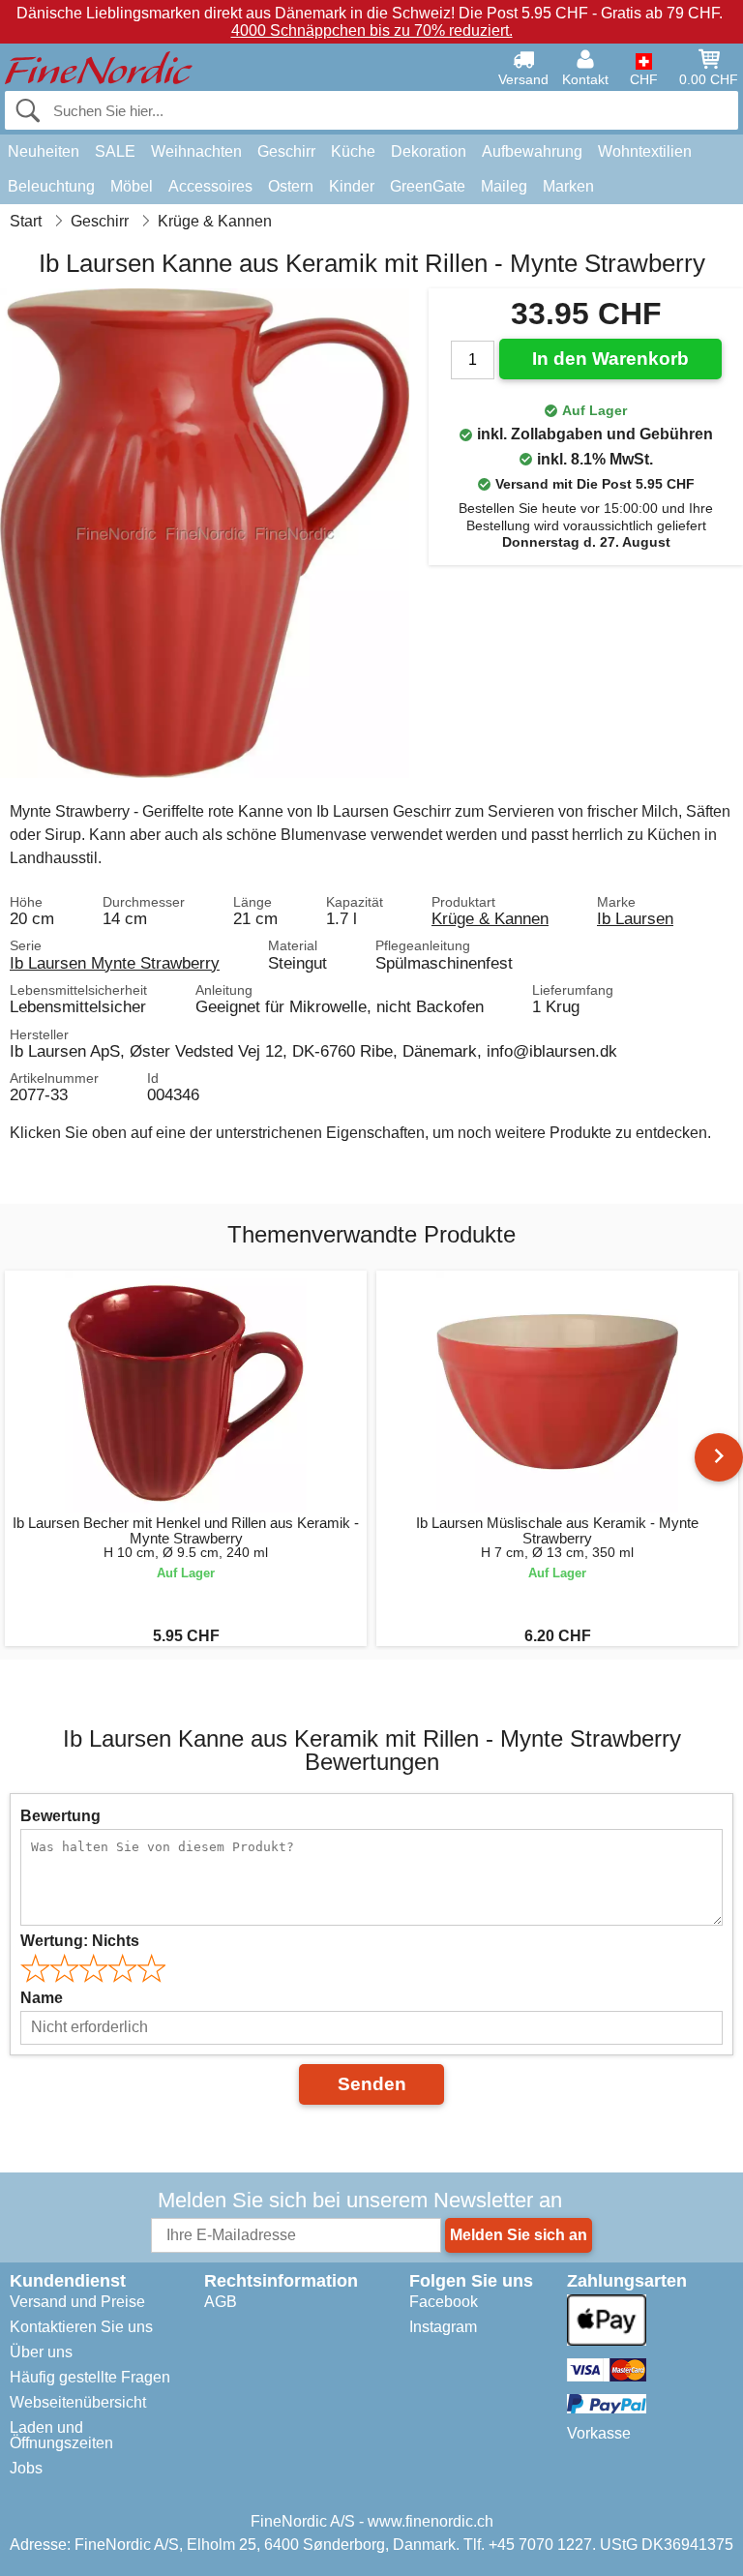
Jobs (26, 2468)
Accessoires (210, 186)
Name (42, 1998)
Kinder (352, 186)
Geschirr (286, 151)
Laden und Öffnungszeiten (61, 2435)
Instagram (443, 2327)
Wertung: (80, 1941)
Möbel (132, 186)
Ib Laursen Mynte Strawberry (115, 963)
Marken (568, 186)
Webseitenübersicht (78, 2402)
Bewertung (60, 1816)
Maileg (504, 186)
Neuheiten (44, 151)
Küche (353, 151)
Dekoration (429, 151)
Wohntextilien (645, 151)
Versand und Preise (77, 2302)
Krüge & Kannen (490, 918)
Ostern (291, 186)
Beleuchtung (51, 186)
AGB (221, 2302)
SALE (115, 151)
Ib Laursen (635, 918)
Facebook (444, 2302)
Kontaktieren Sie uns (81, 2327)
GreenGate (428, 186)
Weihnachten (196, 151)
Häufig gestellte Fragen (90, 2377)
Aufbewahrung (532, 151)
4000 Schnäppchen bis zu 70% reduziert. (372, 30)
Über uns (41, 2352)
